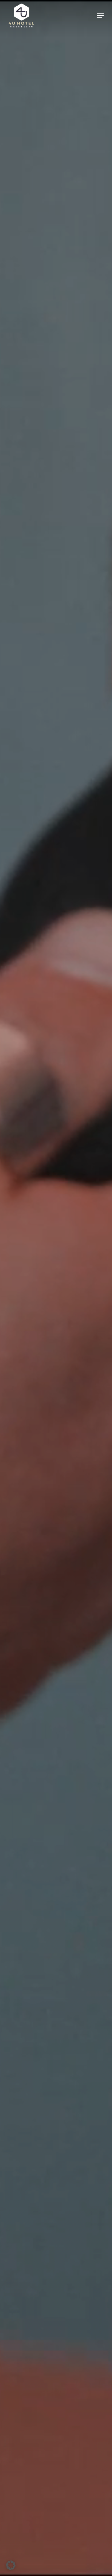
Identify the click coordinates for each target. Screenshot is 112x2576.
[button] (100, 16)
